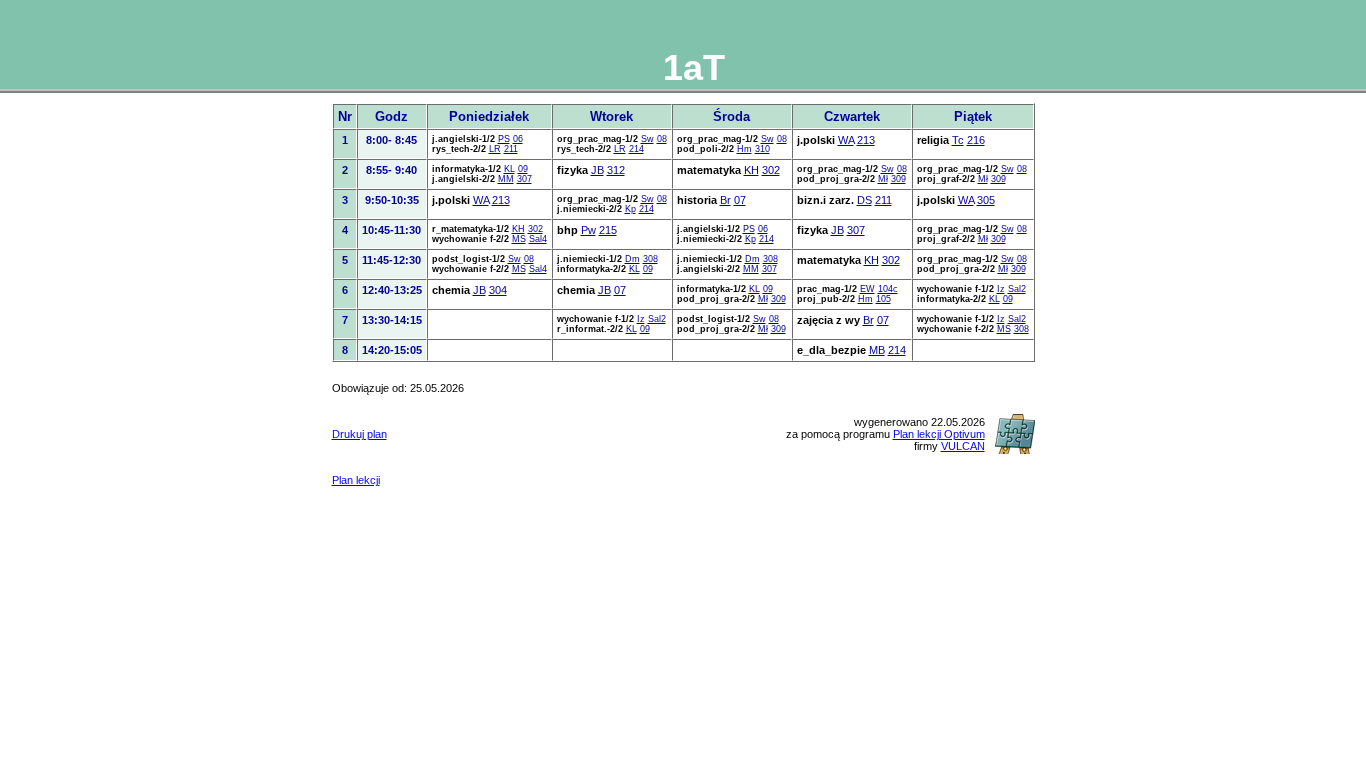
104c (888, 289)
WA (846, 140)
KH (751, 170)
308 (650, 259)
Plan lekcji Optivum (939, 434)
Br (725, 200)
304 (498, 290)
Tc (958, 140)
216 (976, 140)
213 (866, 140)
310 (762, 149)
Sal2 (1017, 289)
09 (523, 169)
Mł (883, 179)
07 (740, 200)
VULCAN (963, 446)
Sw (647, 139)
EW (867, 289)
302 (771, 170)
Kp (630, 209)
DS (864, 200)
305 (986, 200)
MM (506, 179)
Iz (1001, 289)
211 (511, 149)
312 (616, 170)
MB (877, 350)
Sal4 (538, 239)
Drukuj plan (359, 434)
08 (662, 139)
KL (509, 169)
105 (883, 299)
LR (495, 149)
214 (636, 149)
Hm (744, 149)
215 (608, 230)
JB (597, 170)
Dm (632, 259)
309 (898, 179)
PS (504, 139)
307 (524, 179)
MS (519, 239)
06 (518, 139)
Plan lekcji (356, 480)
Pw (588, 230)
